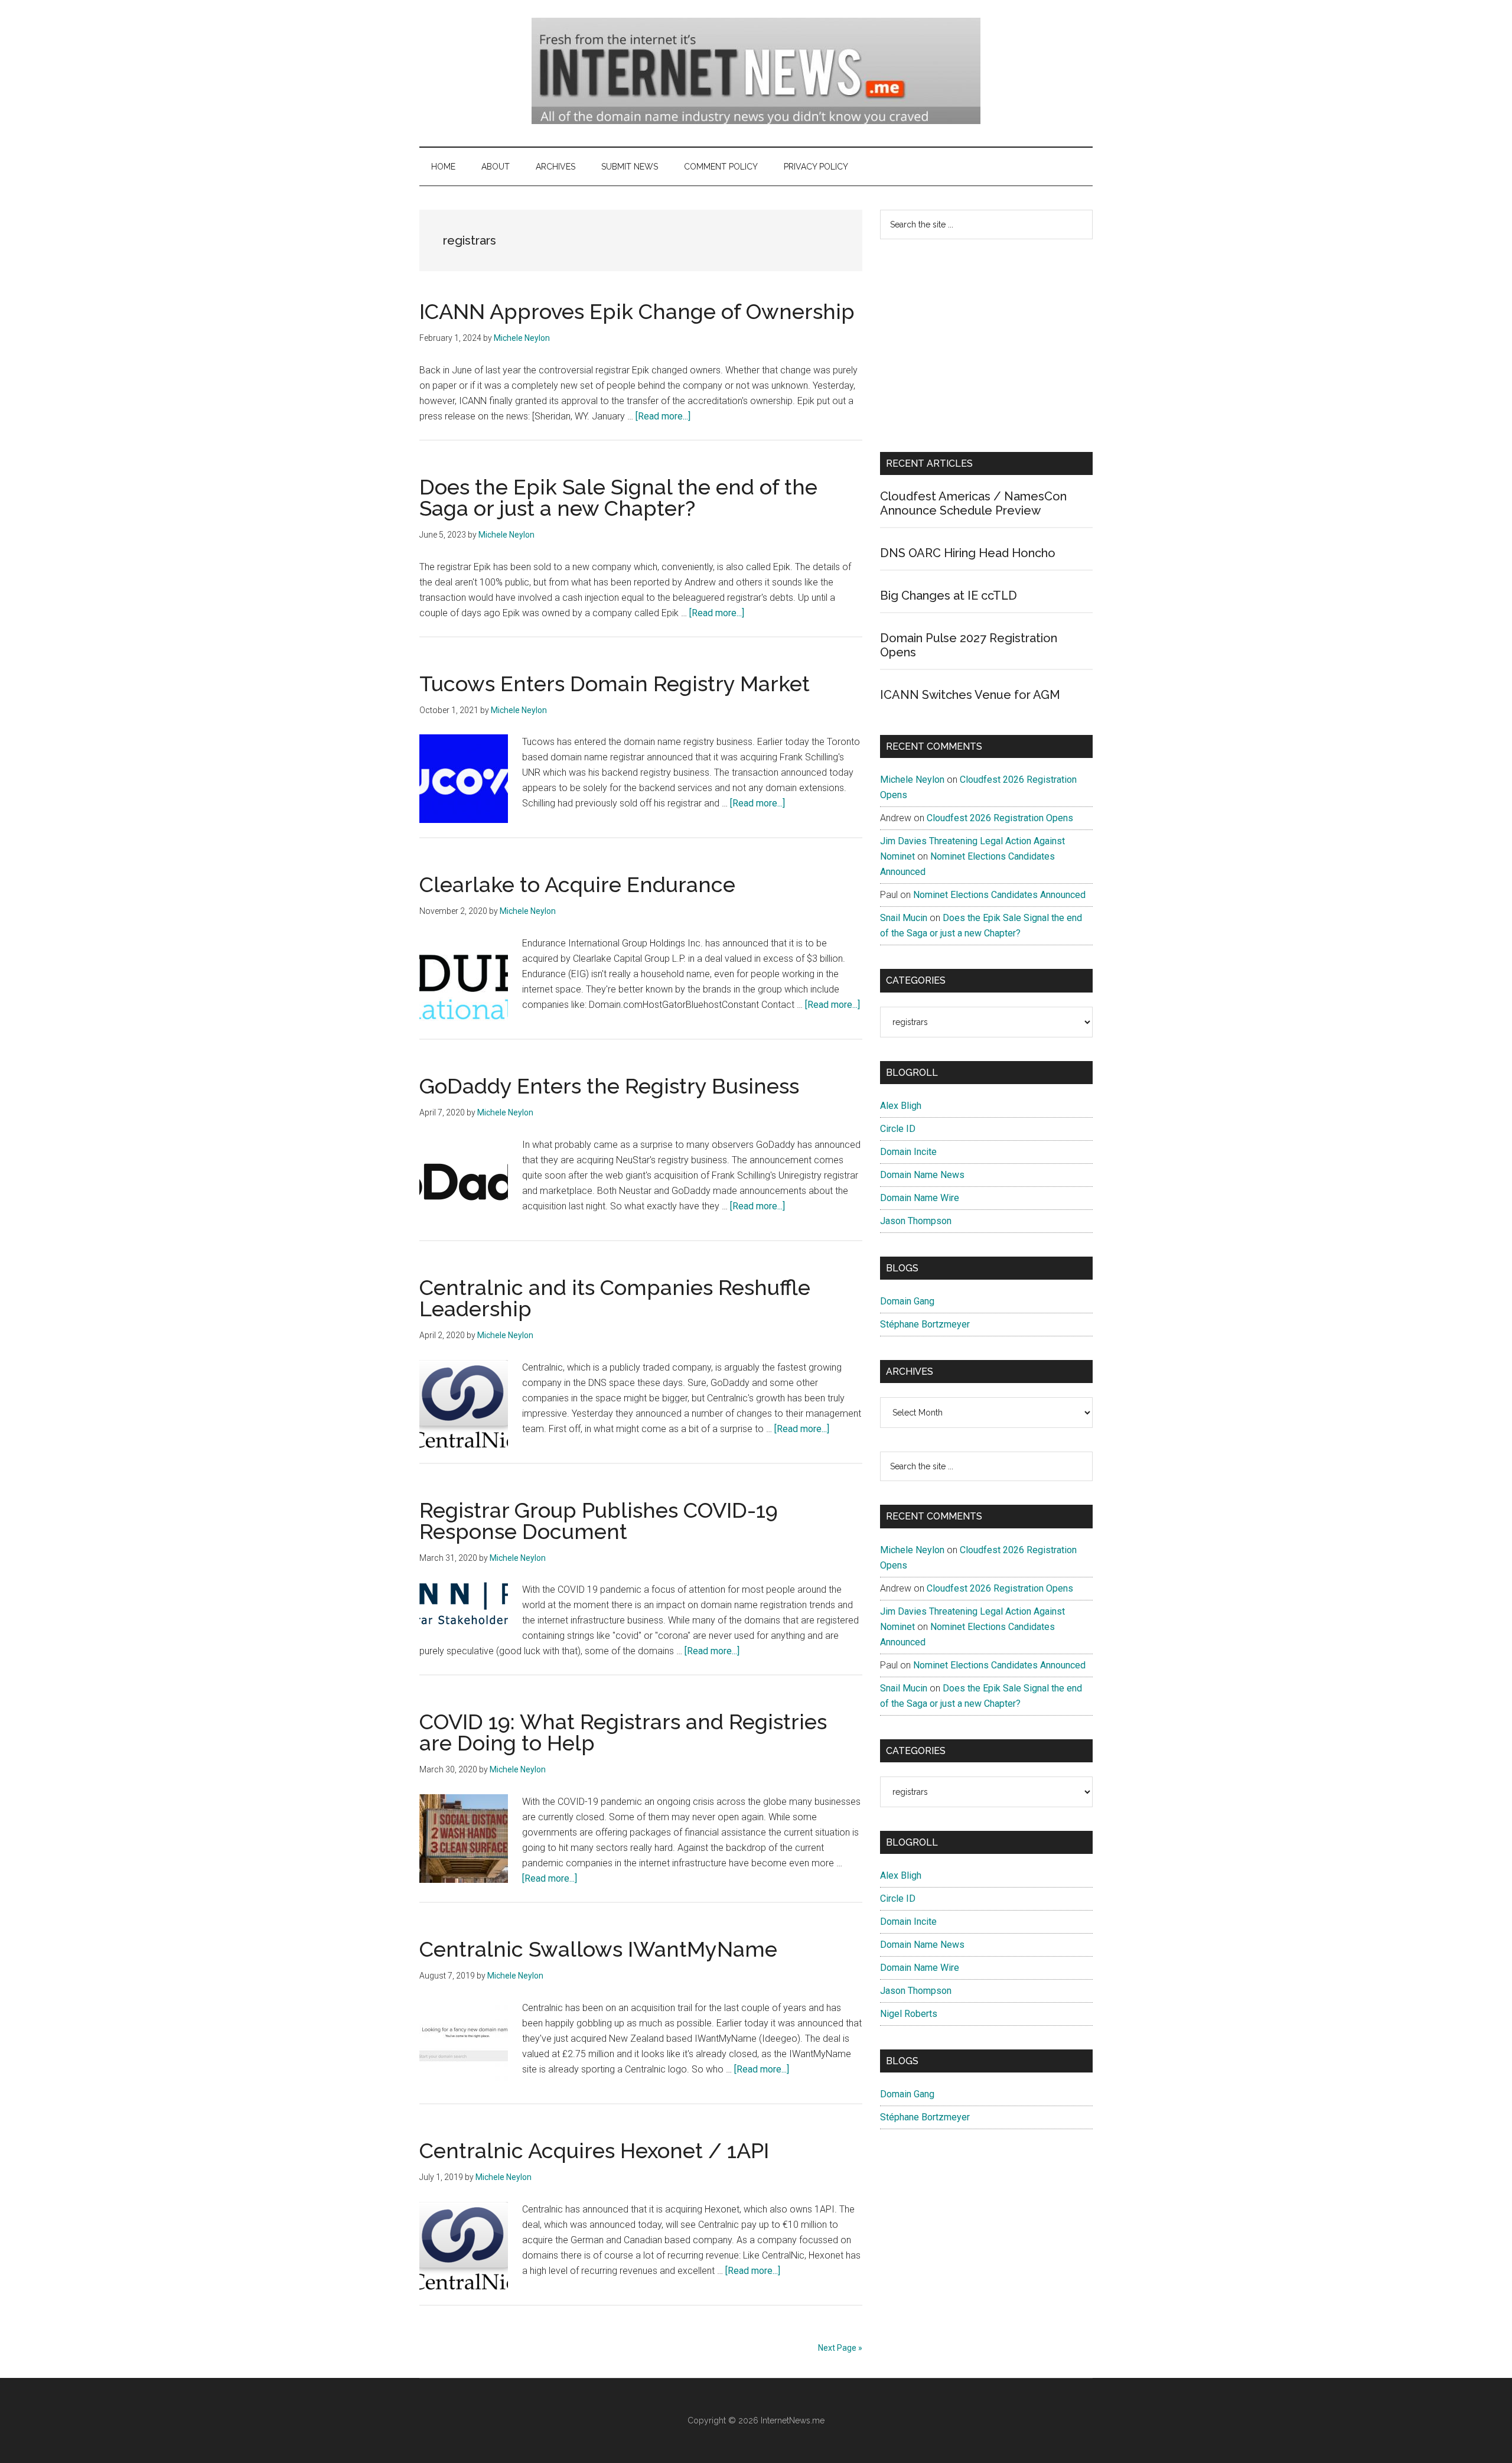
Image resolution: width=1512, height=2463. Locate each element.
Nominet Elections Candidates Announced (999, 895)
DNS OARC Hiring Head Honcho (968, 553)
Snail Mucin (904, 918)
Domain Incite (908, 1152)
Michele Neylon (912, 780)
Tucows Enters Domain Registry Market (615, 684)
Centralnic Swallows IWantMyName (598, 1949)
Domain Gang (907, 1301)
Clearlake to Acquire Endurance (577, 884)
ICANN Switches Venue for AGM (970, 695)
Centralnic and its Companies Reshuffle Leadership (615, 1298)
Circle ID (898, 1129)
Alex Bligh (901, 1106)
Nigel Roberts (909, 2014)
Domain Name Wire (920, 1198)
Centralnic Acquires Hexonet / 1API (594, 2150)
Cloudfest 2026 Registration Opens (1000, 818)
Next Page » (840, 2348)
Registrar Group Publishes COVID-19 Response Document (599, 1521)
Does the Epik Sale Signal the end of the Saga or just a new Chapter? (618, 497)
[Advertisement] (986, 346)
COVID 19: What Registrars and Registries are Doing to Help (623, 1732)
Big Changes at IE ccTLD (949, 596)
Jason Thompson (916, 1221)
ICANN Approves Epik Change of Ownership (637, 311)
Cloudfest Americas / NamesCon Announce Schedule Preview (973, 503)
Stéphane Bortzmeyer (925, 1324)
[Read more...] (663, 416)
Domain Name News (922, 1175)
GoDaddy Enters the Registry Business (609, 1086)
